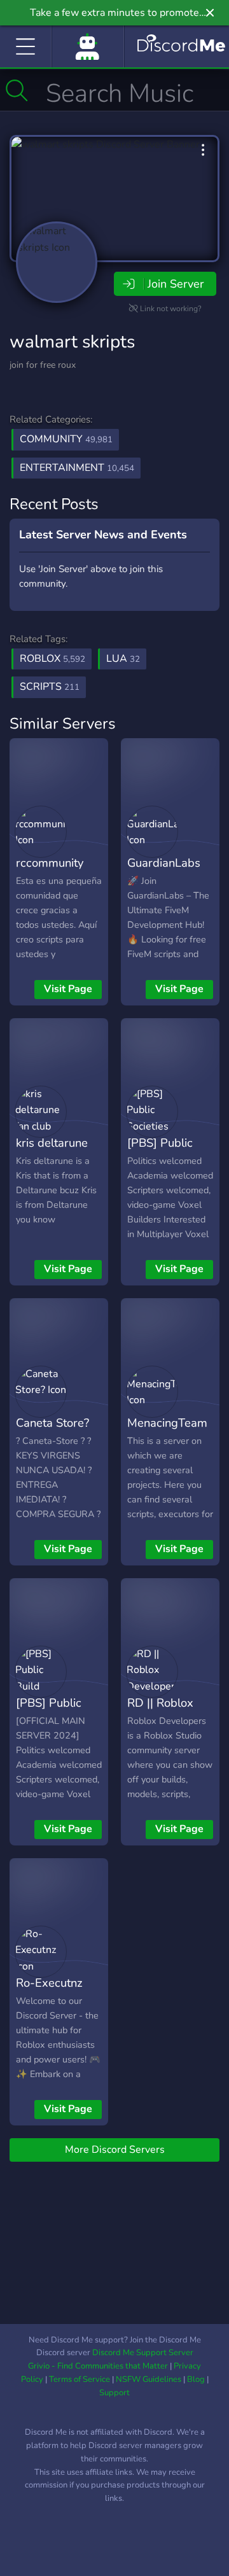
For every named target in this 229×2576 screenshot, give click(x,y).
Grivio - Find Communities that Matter (98, 2366)
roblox (52, 659)
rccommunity (50, 863)
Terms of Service (80, 2379)
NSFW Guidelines (149, 2379)
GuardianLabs (164, 863)
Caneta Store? (52, 1423)
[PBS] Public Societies (160, 1152)
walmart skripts (72, 342)
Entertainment (77, 468)
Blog (196, 2379)
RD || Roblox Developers (160, 1712)
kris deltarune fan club (52, 1152)
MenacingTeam (167, 1423)
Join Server (176, 284)
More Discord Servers (115, 2150)
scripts (50, 687)
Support (114, 2393)
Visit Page (68, 989)
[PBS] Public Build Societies (54, 1712)
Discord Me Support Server (143, 2353)
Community (66, 439)
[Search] (17, 90)
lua (123, 659)
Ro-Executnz (49, 1983)
